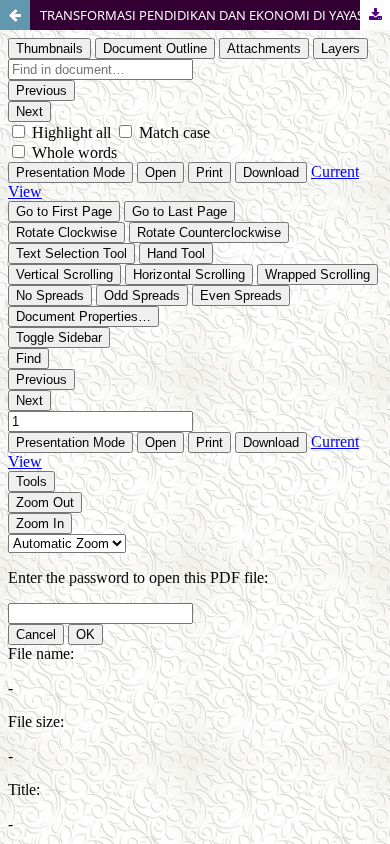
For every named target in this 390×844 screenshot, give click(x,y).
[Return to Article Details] (15, 15)
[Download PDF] (375, 15)
